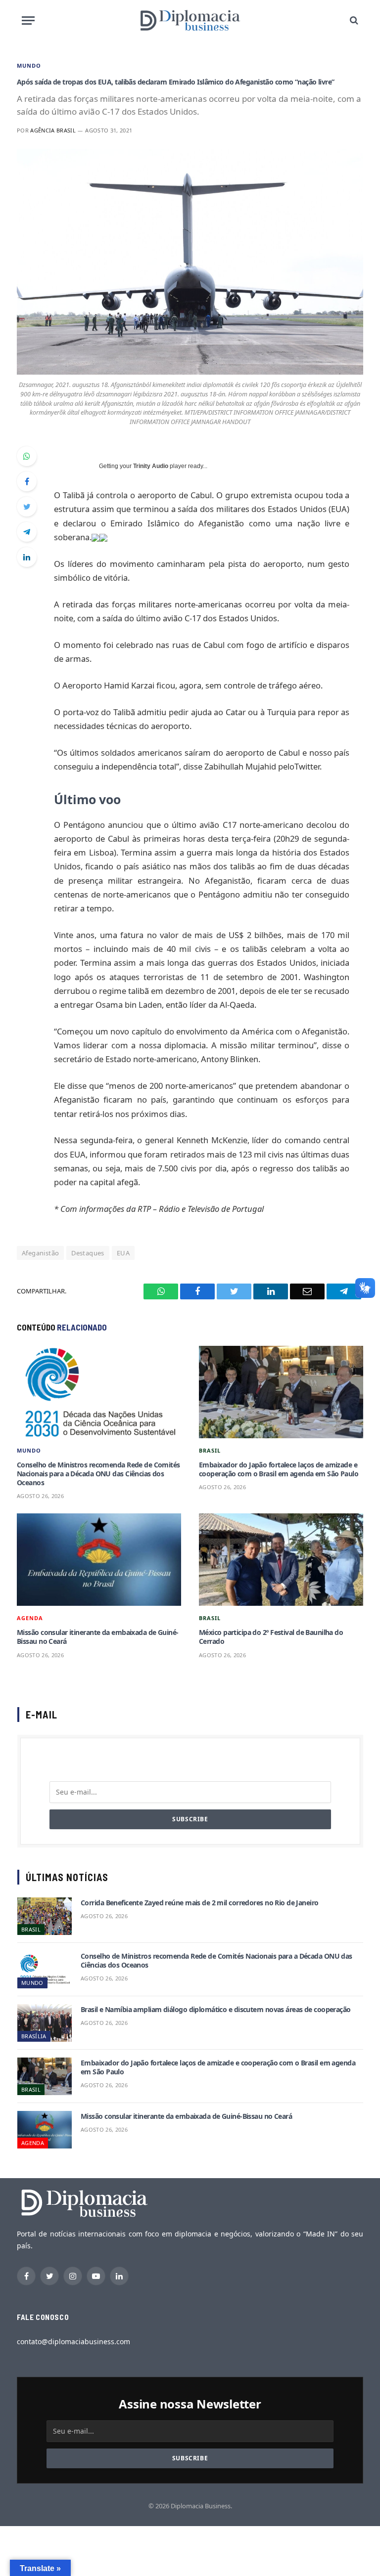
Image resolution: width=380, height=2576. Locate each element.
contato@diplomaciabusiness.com (73, 2341)
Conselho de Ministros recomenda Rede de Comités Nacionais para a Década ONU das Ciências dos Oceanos (98, 1474)
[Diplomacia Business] (190, 20)
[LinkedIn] (27, 557)
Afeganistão (40, 1253)
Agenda (30, 1618)
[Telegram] (27, 532)
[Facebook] (27, 481)
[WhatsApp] (27, 456)
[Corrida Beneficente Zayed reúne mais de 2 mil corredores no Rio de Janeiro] (45, 1916)
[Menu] (28, 21)
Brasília (34, 2036)
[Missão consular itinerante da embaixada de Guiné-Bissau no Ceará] (99, 1560)
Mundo (29, 65)
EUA (123, 1253)
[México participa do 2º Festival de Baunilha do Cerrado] (281, 1560)
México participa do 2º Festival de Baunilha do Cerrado (271, 1637)
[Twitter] (27, 507)
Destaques (88, 1253)
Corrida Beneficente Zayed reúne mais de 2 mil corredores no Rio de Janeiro (200, 1903)
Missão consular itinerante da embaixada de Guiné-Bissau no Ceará (98, 1637)
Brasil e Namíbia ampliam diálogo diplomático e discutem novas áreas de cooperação (216, 2010)
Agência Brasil (53, 130)
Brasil (210, 1450)
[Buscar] (353, 21)
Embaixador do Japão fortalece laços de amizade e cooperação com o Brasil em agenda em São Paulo (279, 1469)
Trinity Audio (151, 466)
